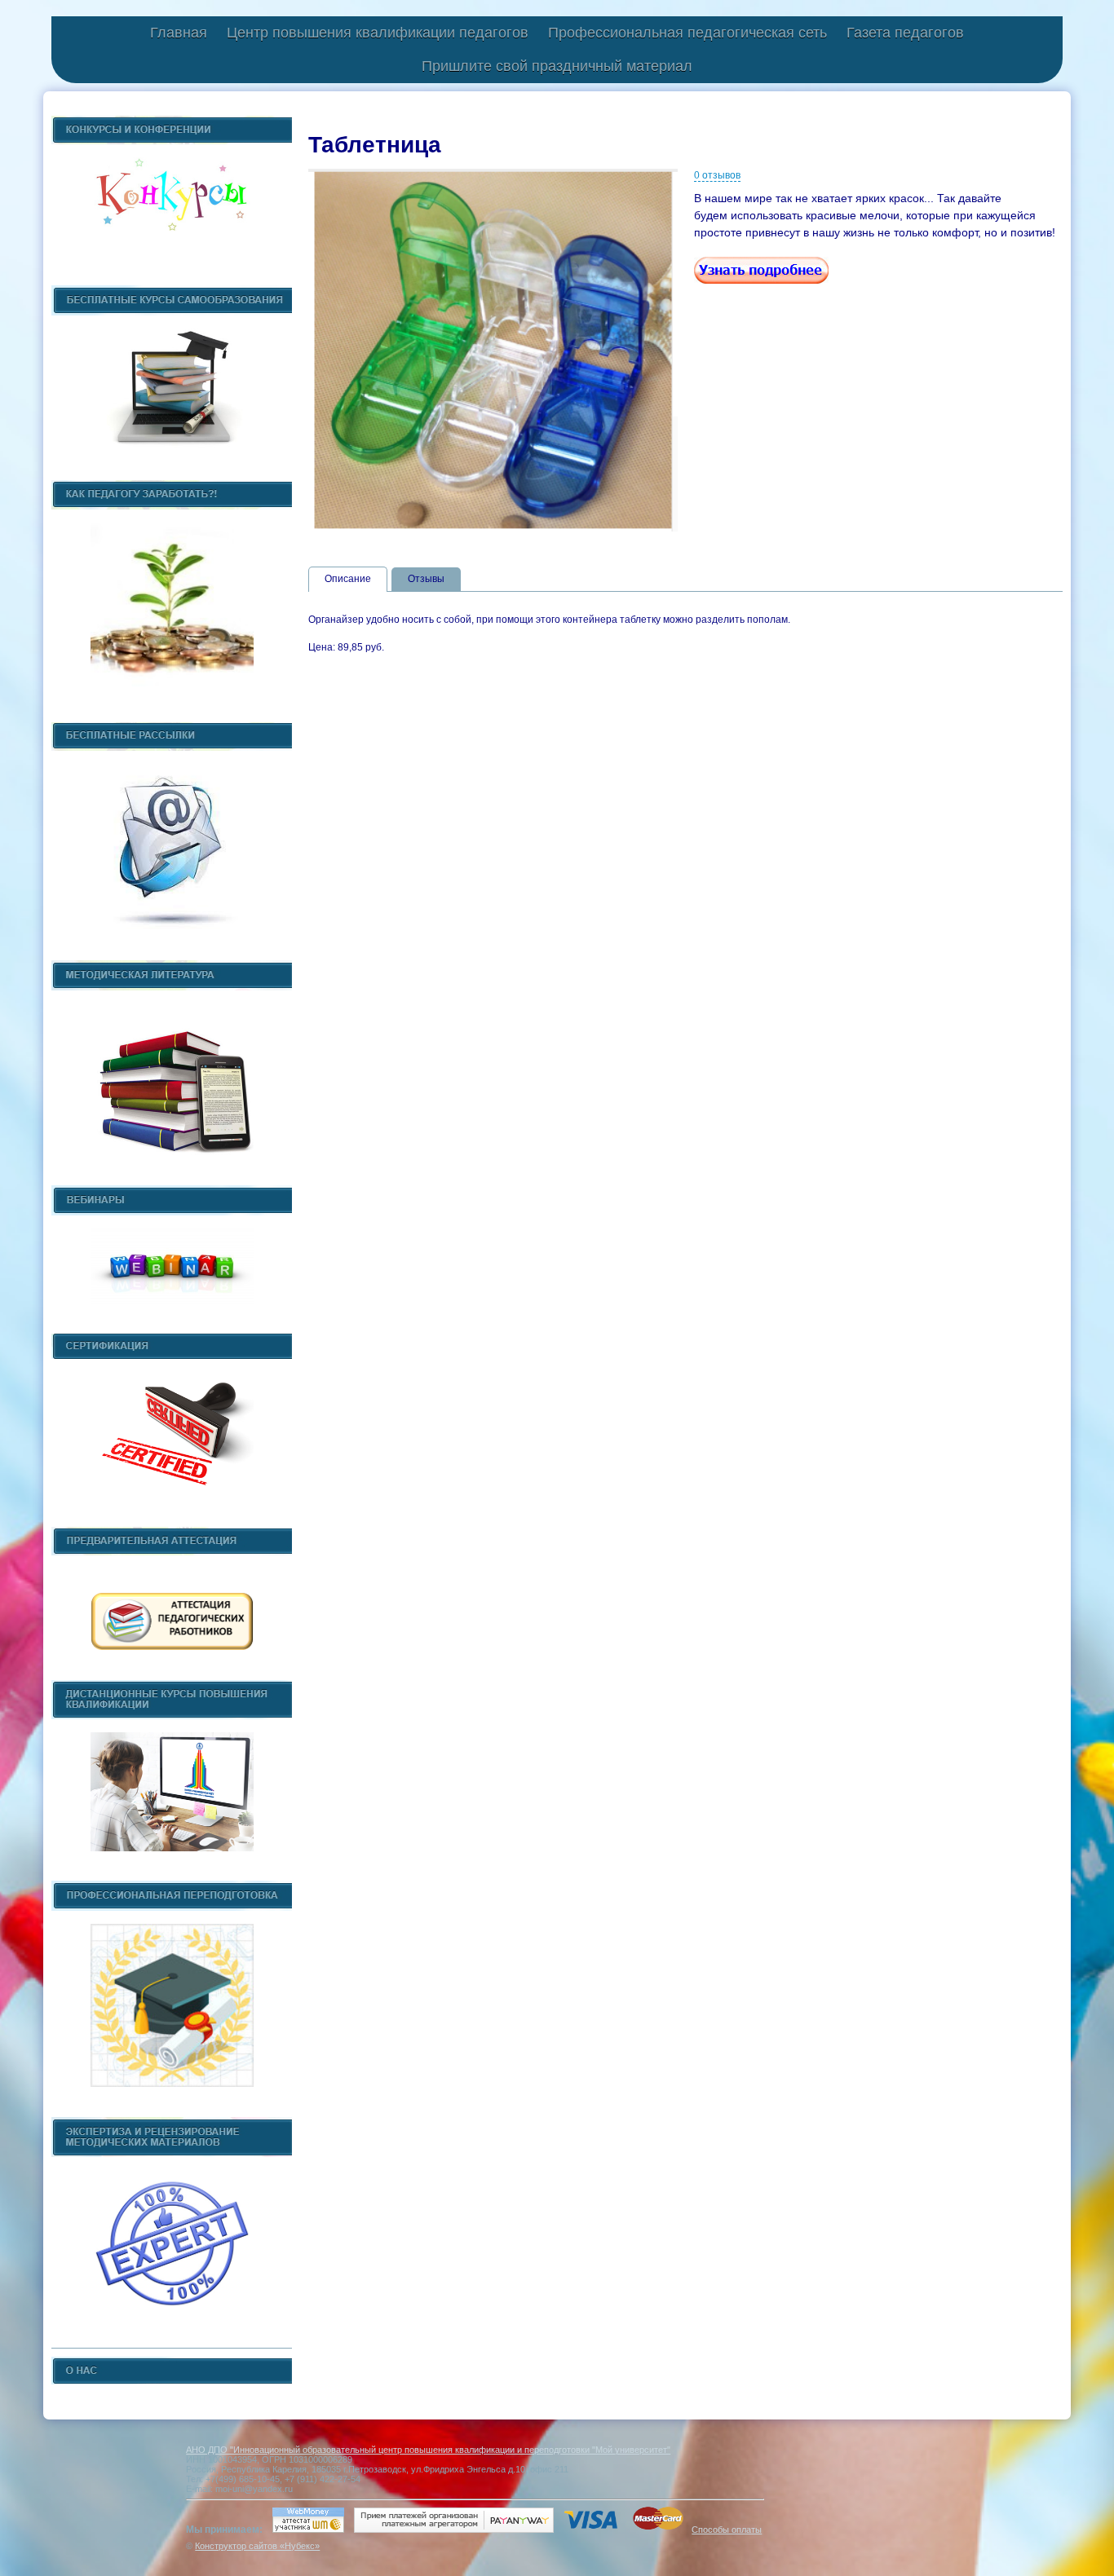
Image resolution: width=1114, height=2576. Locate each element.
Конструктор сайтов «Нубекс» (257, 2546)
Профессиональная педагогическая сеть (687, 33)
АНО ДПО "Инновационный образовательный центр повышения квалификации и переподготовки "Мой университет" (428, 2450)
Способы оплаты (727, 2530)
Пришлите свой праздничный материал (557, 66)
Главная (179, 33)
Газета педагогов (905, 33)
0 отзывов (717, 175)
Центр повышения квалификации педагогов (378, 33)
